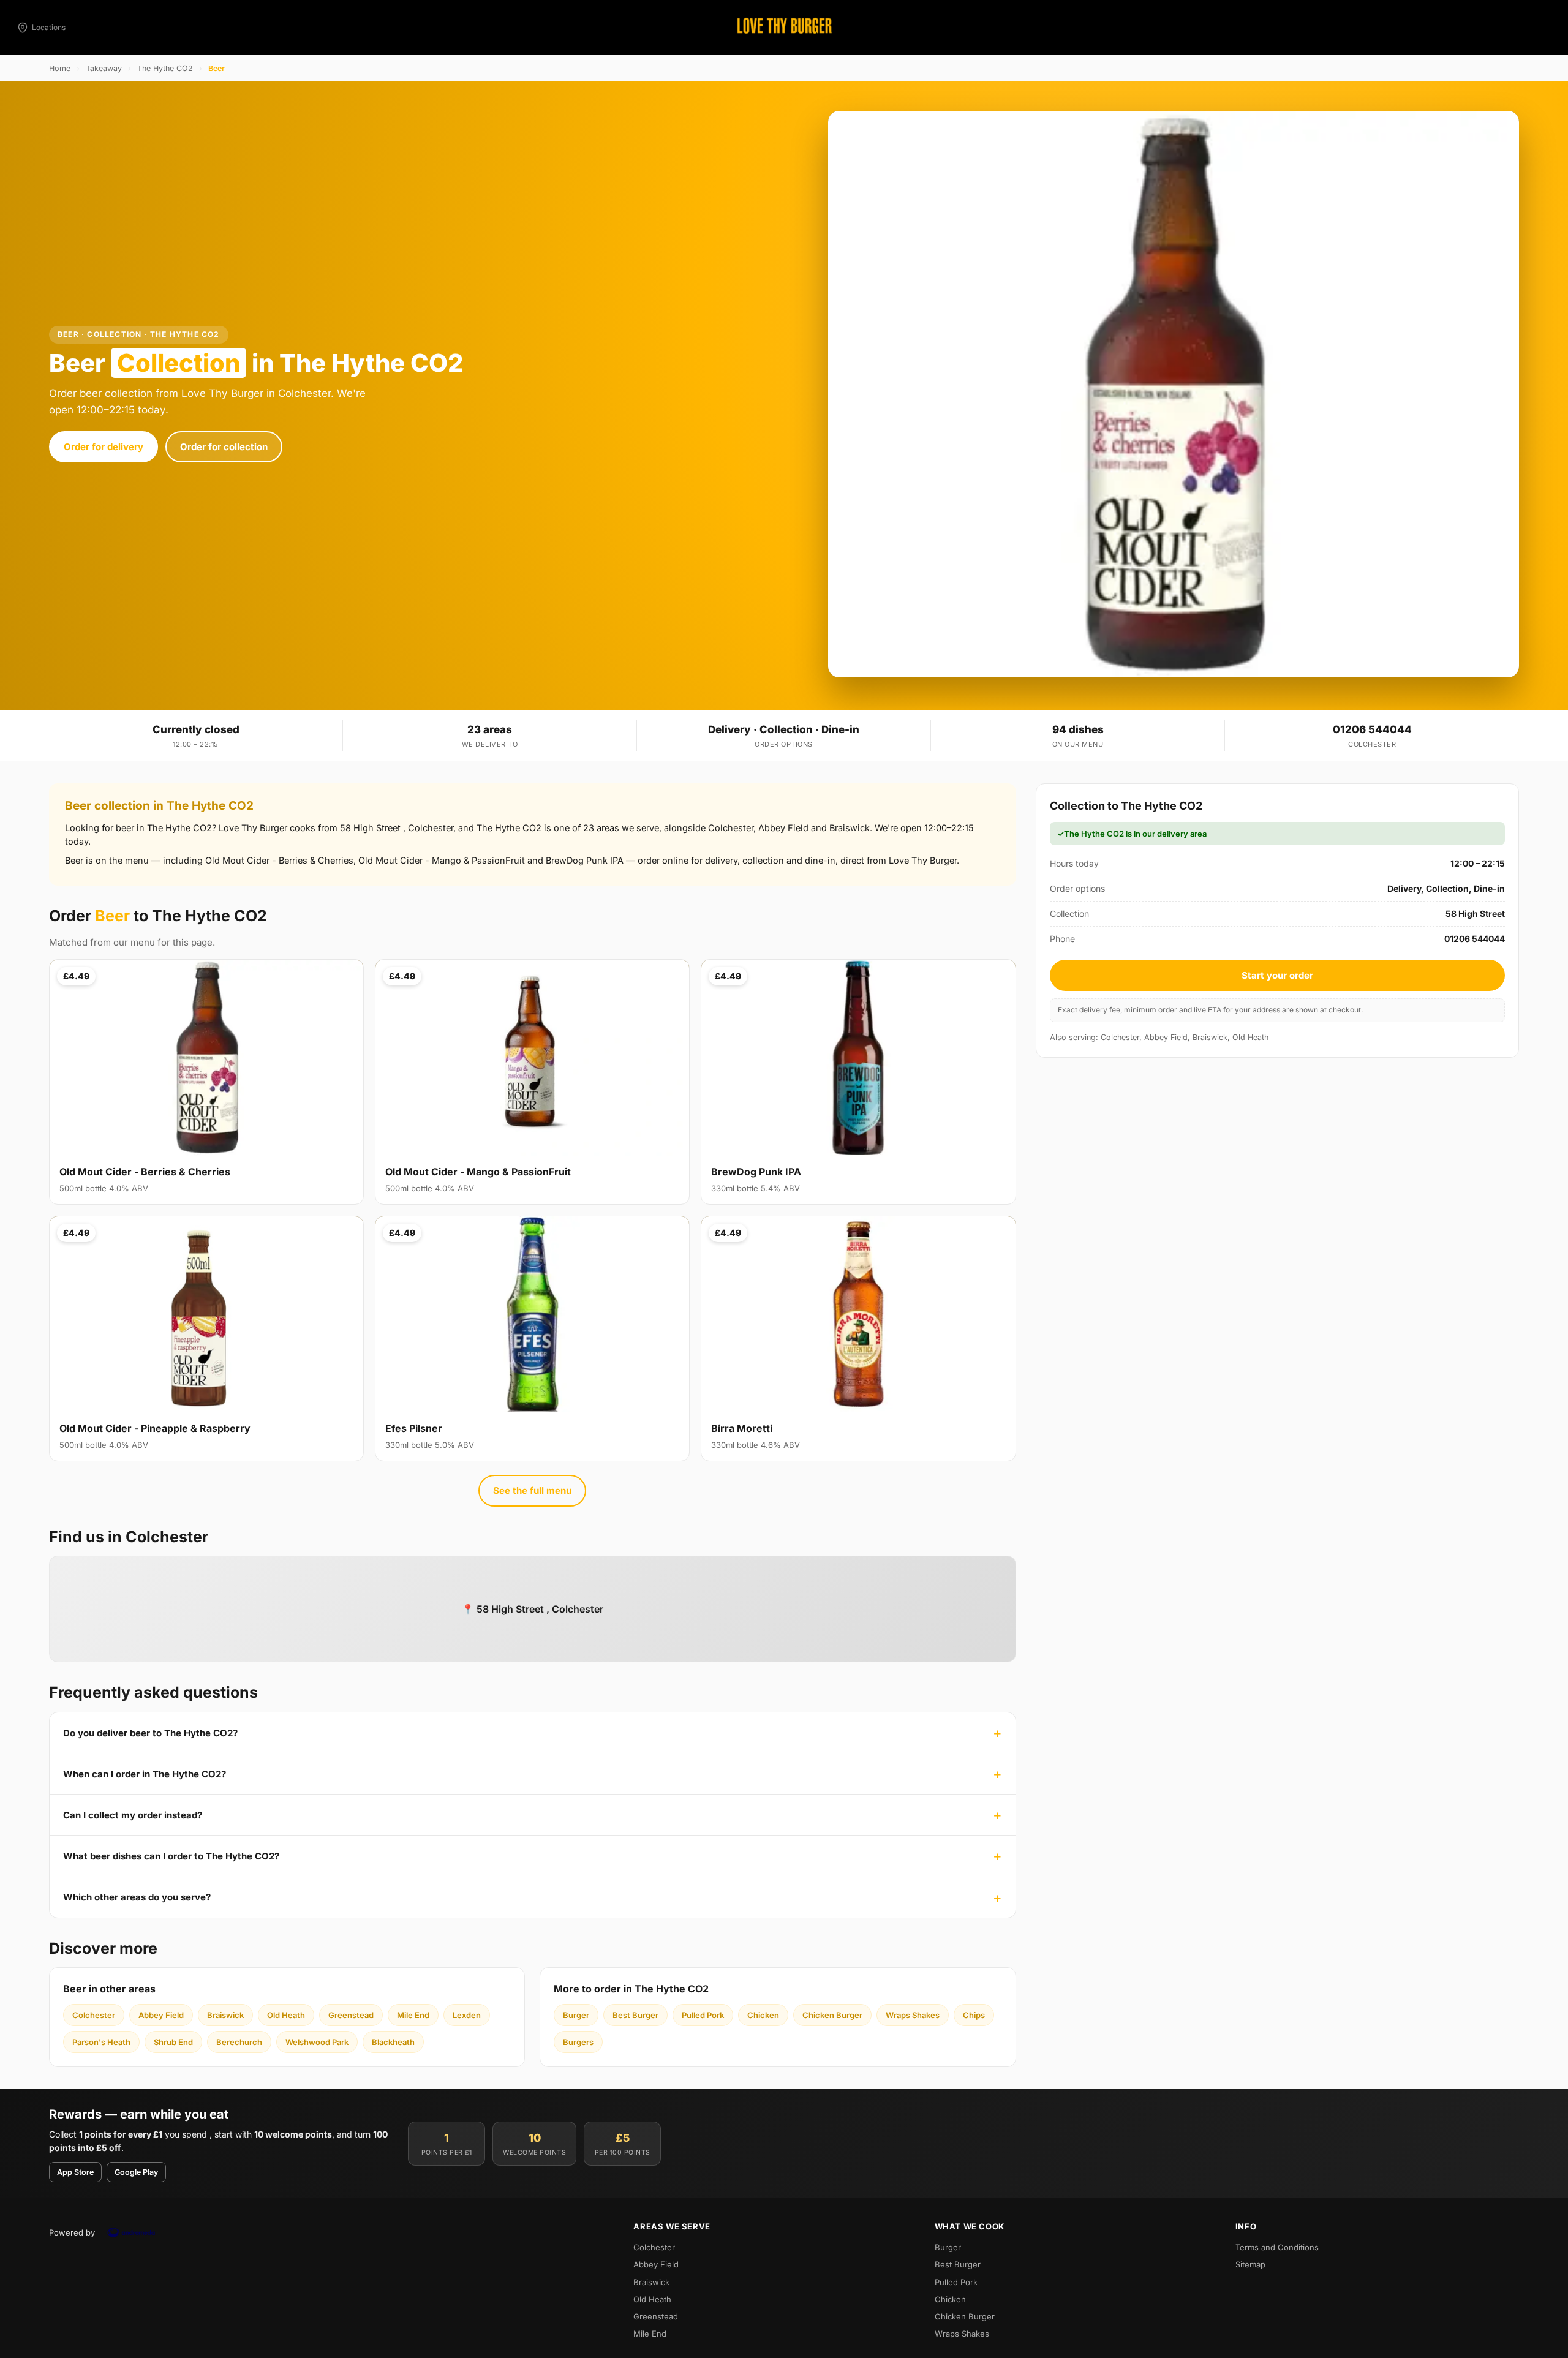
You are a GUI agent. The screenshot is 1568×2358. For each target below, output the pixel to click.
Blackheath (393, 2042)
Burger (576, 2015)
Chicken (763, 2015)
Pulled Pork (703, 2015)
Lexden (467, 2015)
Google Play (136, 2172)
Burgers (578, 2042)
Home (60, 68)
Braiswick (225, 2015)
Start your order (1277, 975)
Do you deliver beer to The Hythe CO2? (150, 1733)
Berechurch (239, 2042)
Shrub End (173, 2042)
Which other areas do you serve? (137, 1897)
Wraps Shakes (913, 2015)
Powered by (72, 2232)
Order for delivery (104, 447)
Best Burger (635, 2015)
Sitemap (1250, 2264)
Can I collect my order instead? (133, 1815)
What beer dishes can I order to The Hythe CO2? (171, 1856)
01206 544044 (1372, 729)
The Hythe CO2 (165, 68)
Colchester (94, 2015)
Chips (974, 2015)
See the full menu (532, 1490)
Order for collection (224, 447)
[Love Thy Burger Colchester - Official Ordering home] (784, 28)
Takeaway (104, 68)
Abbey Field (161, 2015)
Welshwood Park (317, 2042)
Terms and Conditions (1277, 2247)
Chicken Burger (832, 2015)
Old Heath (286, 2015)
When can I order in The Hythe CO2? (145, 1774)
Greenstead (351, 2015)
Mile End (413, 2015)
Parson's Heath (101, 2042)
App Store (75, 2172)
